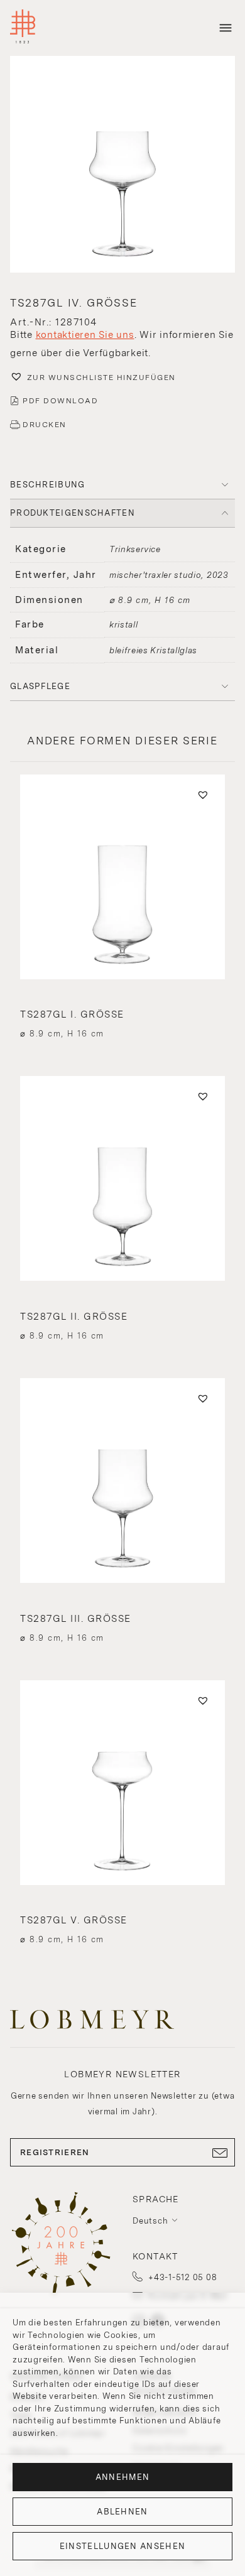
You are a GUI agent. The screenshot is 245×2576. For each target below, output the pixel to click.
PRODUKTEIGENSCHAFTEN (73, 513)
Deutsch (150, 2221)
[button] (122, 166)
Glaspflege (40, 686)
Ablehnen (122, 2512)
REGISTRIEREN (55, 2152)
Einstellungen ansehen (122, 2546)
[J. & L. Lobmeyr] (23, 28)
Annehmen (122, 2477)
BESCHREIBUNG (48, 485)
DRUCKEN (45, 425)
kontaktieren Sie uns (85, 335)
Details (122, 1011)
